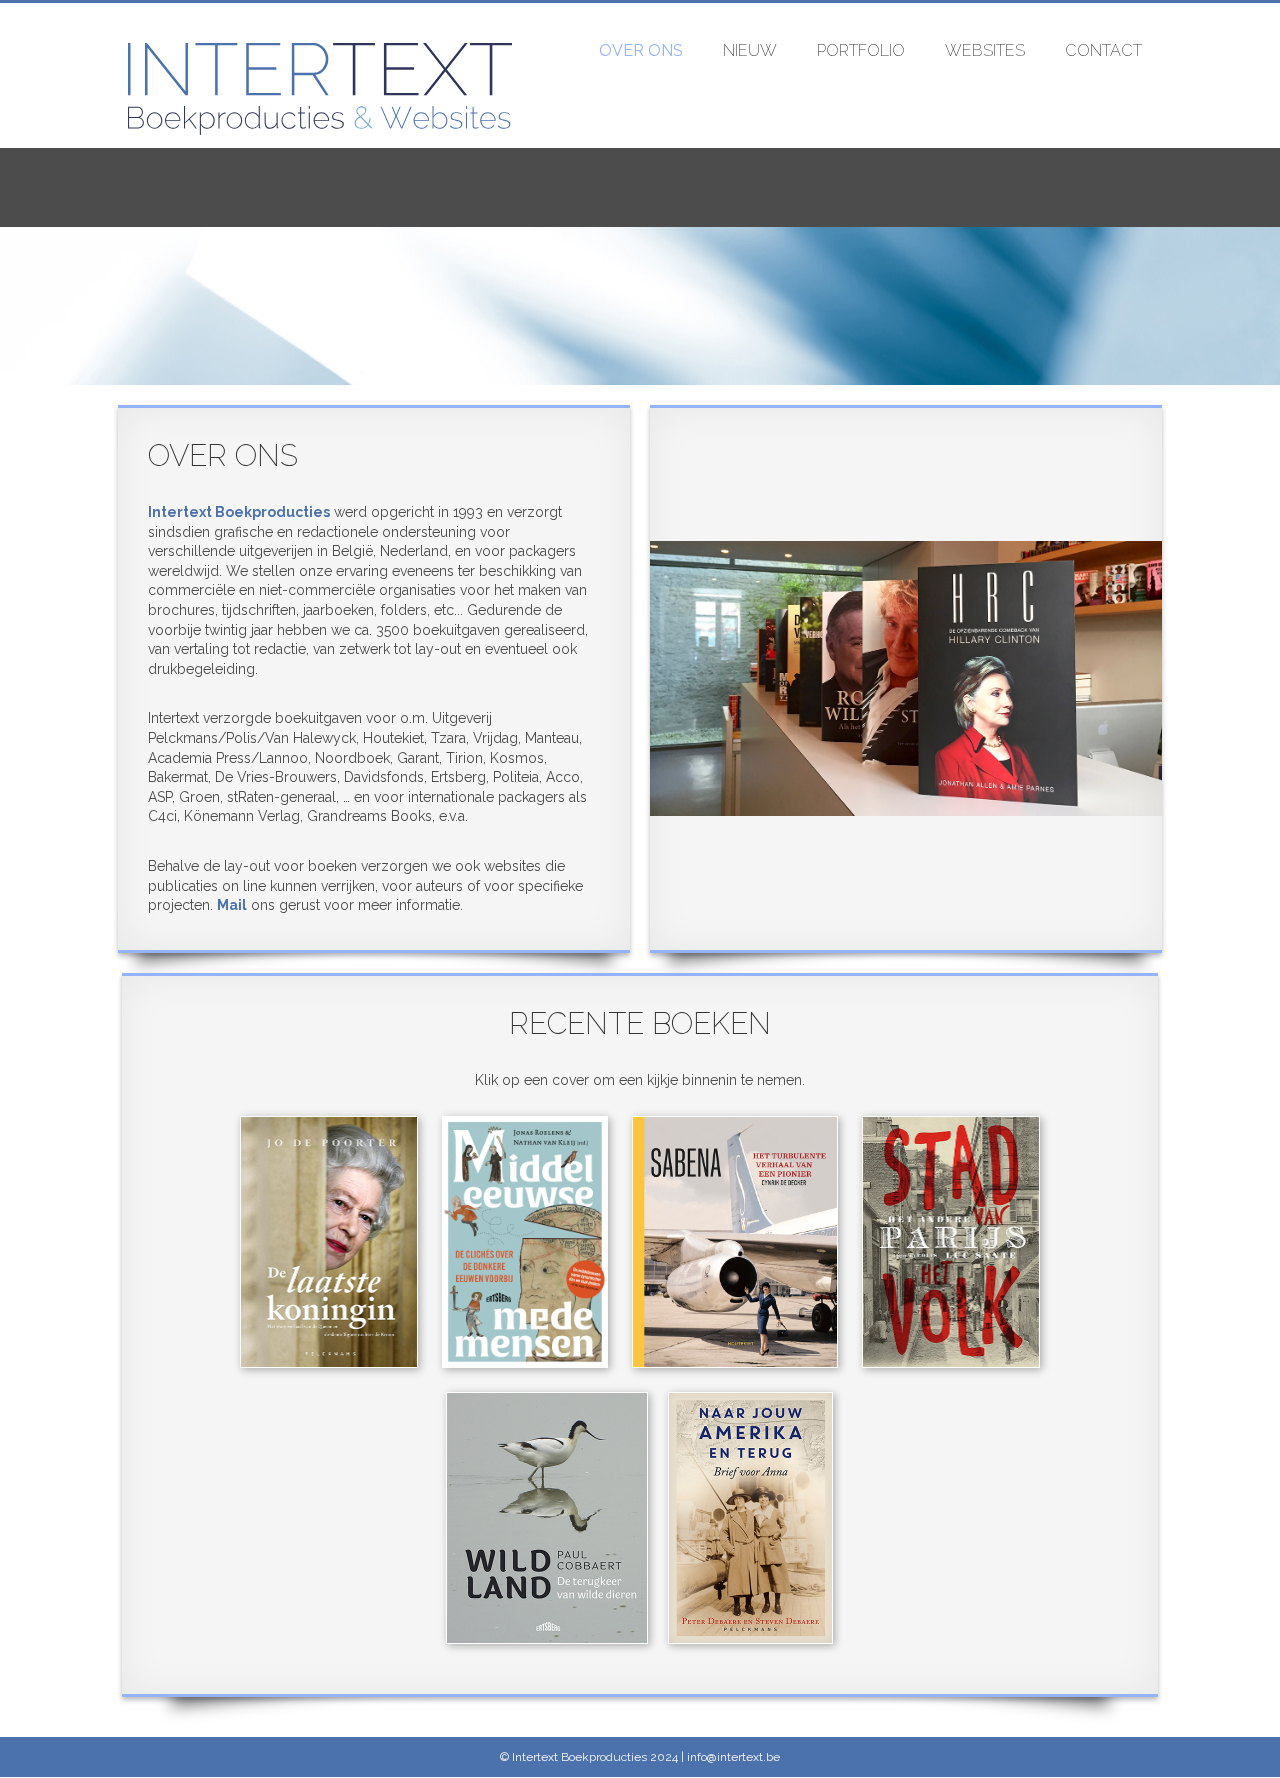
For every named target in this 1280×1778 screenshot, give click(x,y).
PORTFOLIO (861, 50)
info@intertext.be (732, 1757)
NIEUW (750, 50)
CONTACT (1103, 50)
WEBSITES (985, 50)
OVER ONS (641, 50)
